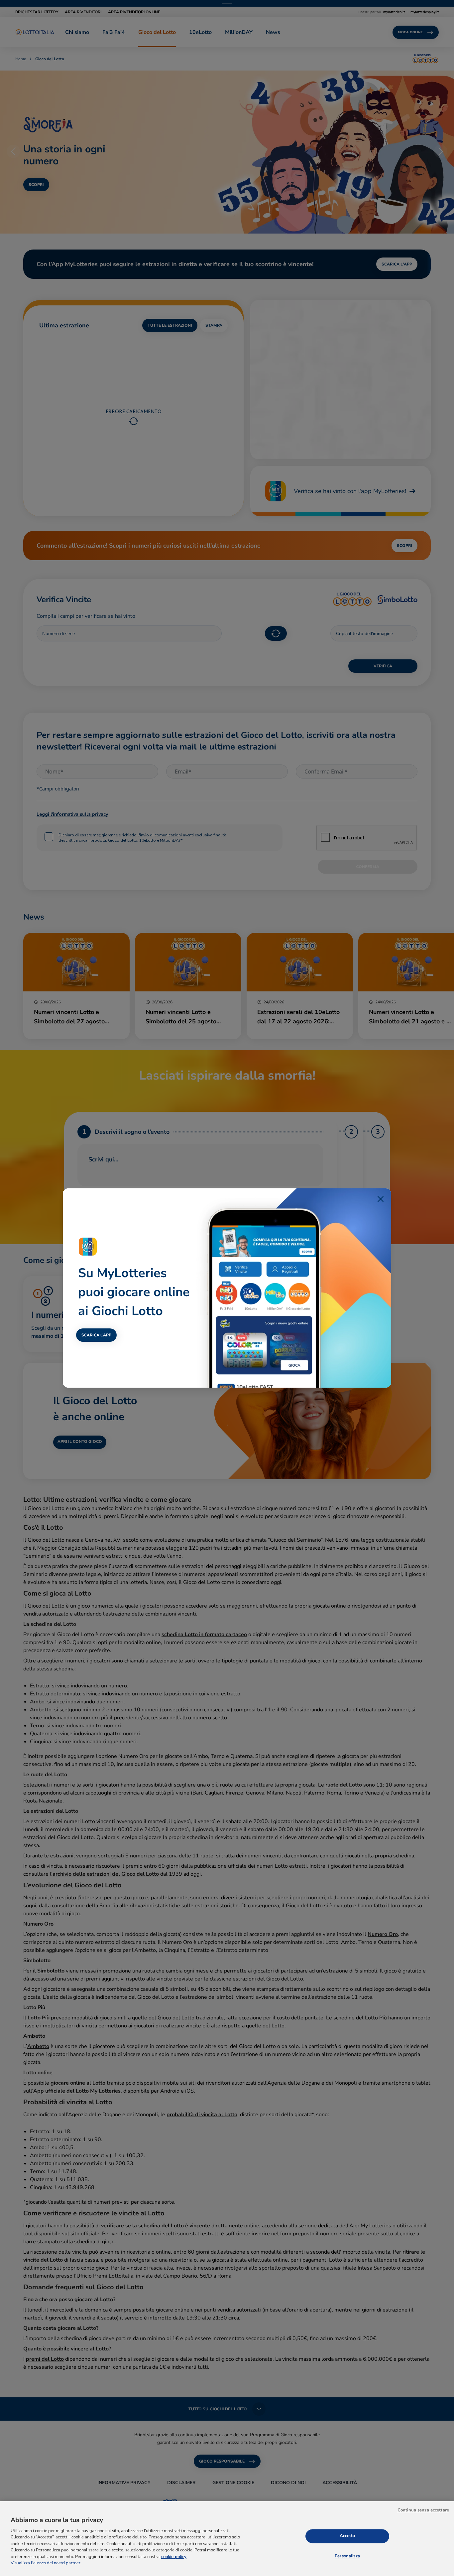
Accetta (347, 2536)
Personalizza (347, 2556)
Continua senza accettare (423, 2510)
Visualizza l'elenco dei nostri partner (46, 2563)
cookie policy (174, 2557)
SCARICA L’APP (96, 1335)
